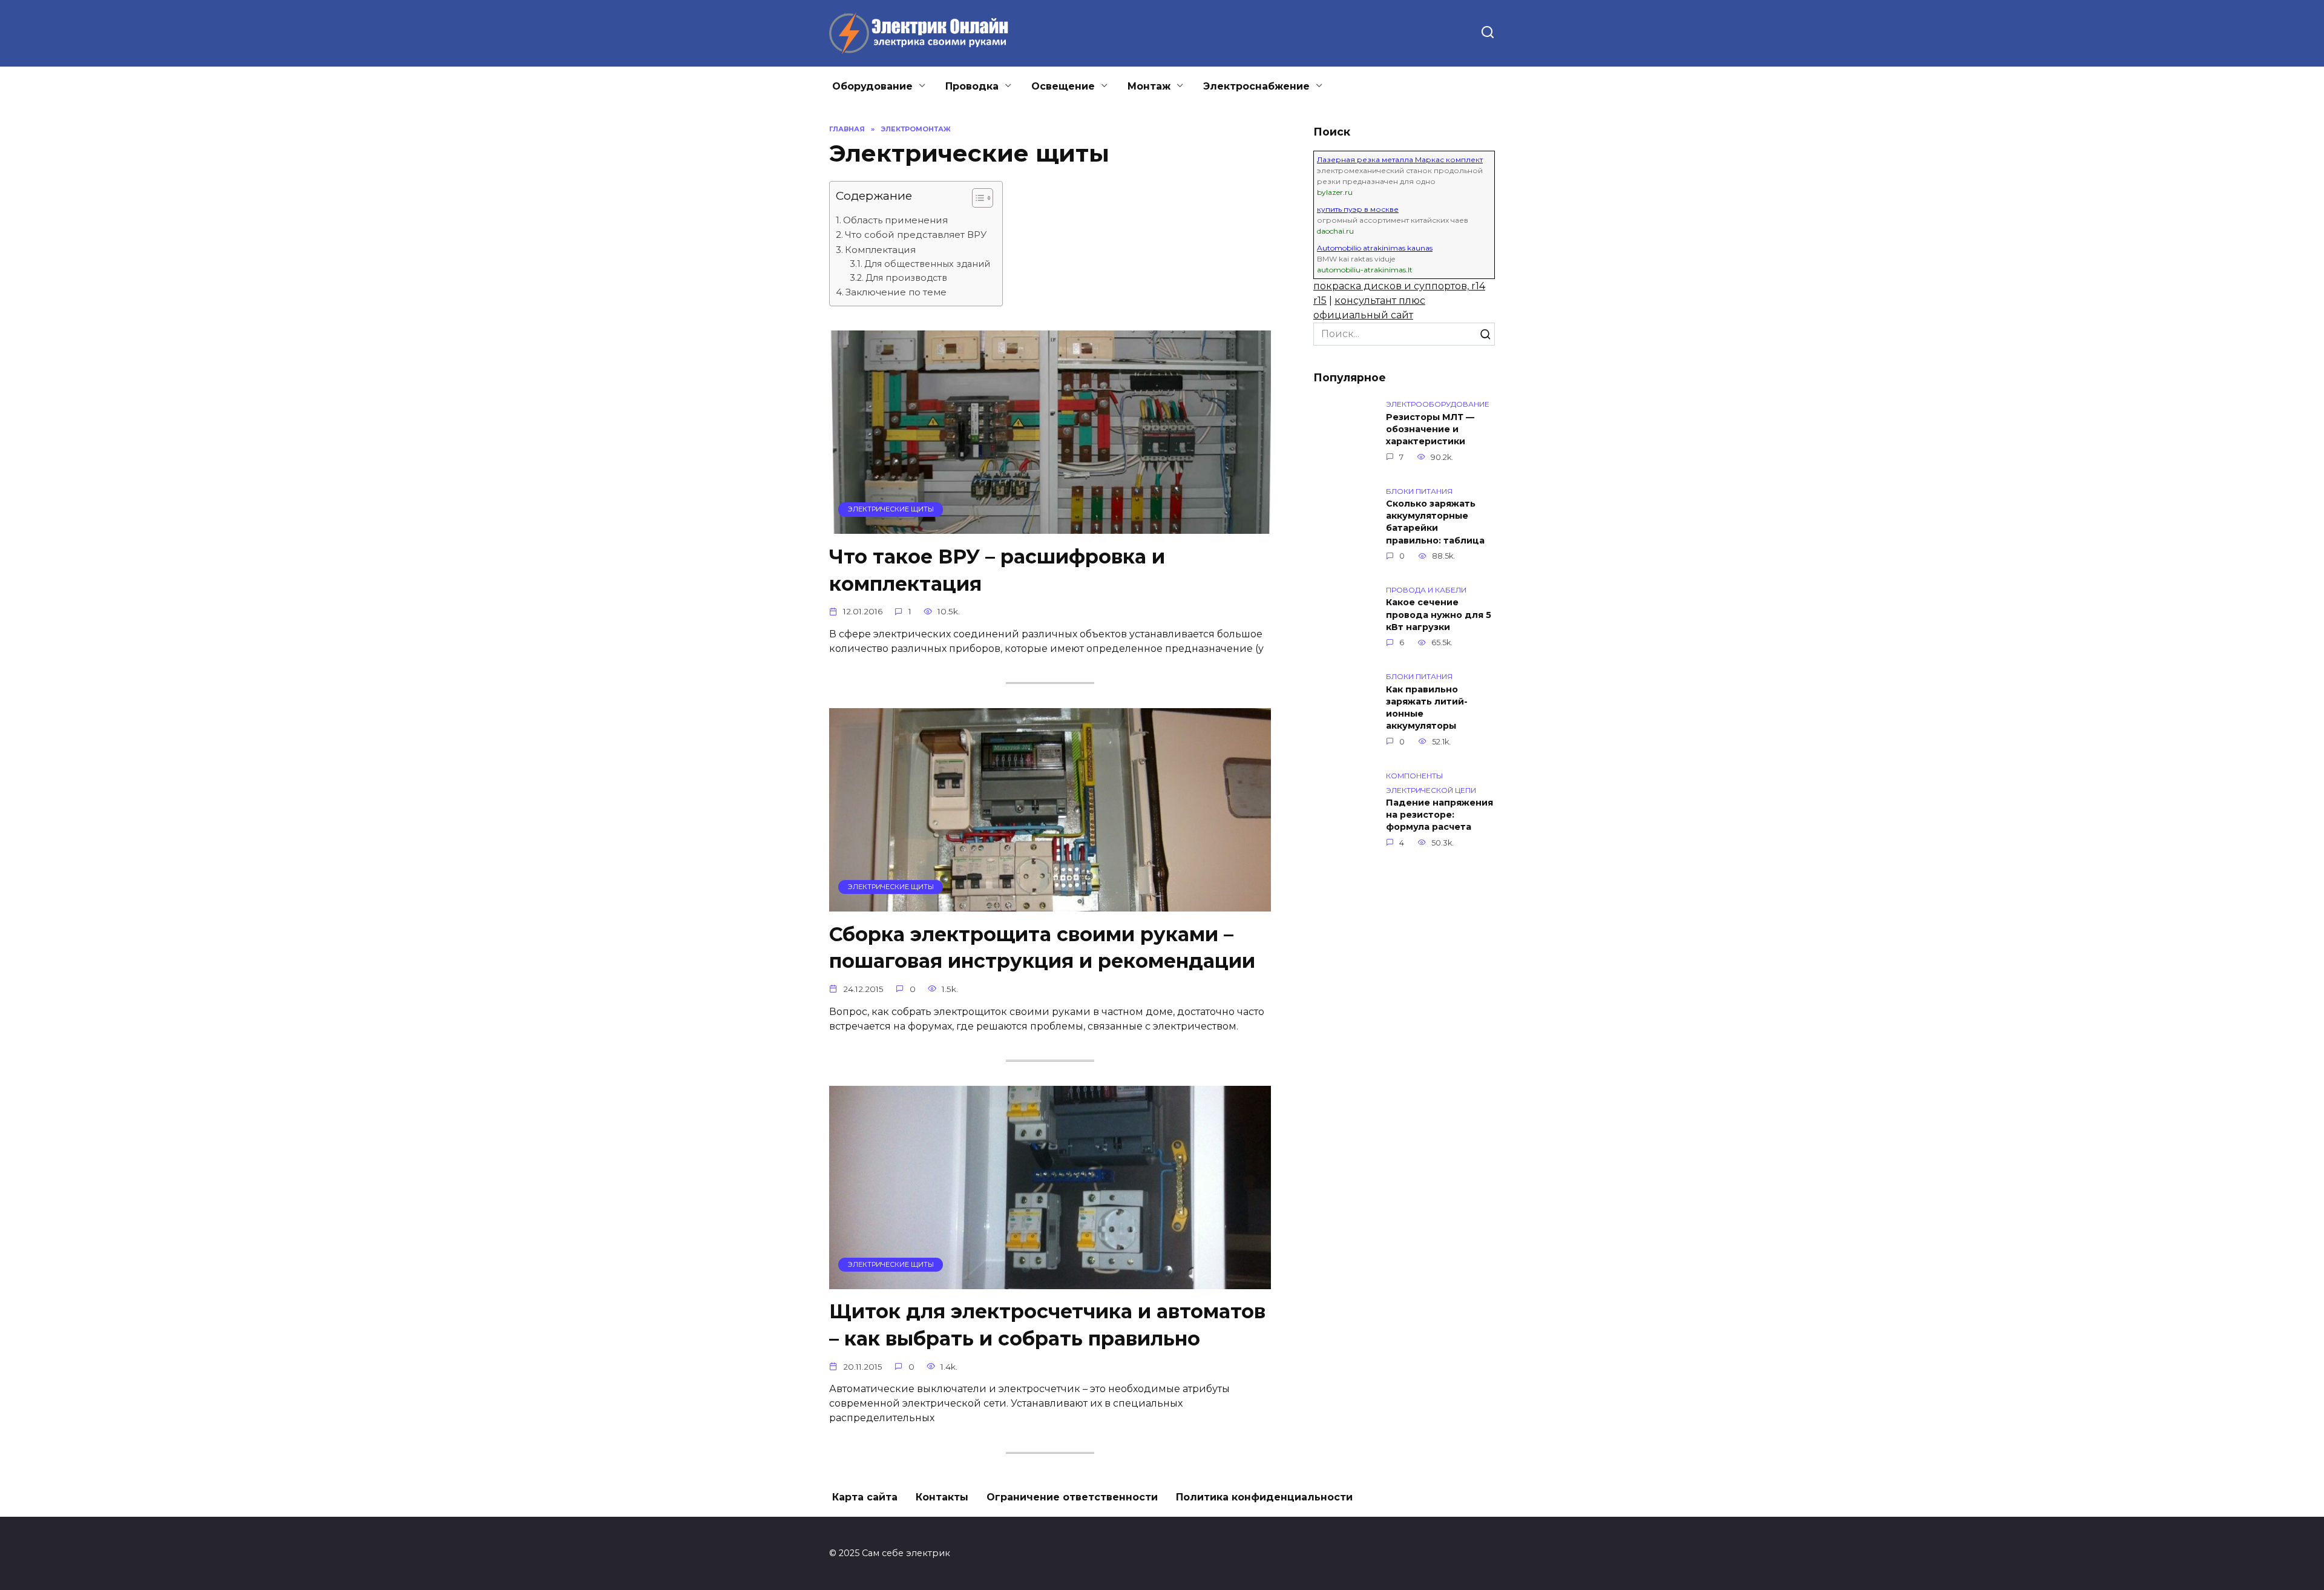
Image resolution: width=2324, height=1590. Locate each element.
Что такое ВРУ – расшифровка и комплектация (997, 570)
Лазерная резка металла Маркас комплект (1400, 159)
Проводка (972, 86)
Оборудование (872, 86)
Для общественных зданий (927, 264)
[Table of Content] (983, 198)
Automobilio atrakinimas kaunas (1375, 248)
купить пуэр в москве (1358, 209)
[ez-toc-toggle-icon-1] (977, 200)
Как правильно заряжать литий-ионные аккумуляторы (1427, 708)
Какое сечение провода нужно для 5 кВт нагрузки (1439, 615)
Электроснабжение (1256, 86)
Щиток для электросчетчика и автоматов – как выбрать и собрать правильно (1047, 1326)
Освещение (1063, 86)
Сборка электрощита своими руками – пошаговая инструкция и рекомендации (1042, 948)
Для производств (906, 278)
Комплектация (880, 250)
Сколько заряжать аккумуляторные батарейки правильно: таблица (1435, 522)
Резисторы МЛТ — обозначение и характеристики (1430, 429)
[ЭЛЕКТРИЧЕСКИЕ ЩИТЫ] (1050, 526)
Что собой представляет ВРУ (916, 235)
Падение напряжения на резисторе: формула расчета (1439, 815)
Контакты (942, 1497)
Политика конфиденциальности (1264, 1497)
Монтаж (1149, 86)
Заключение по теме (896, 292)
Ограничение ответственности (1072, 1497)
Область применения (895, 220)
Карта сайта (865, 1497)
